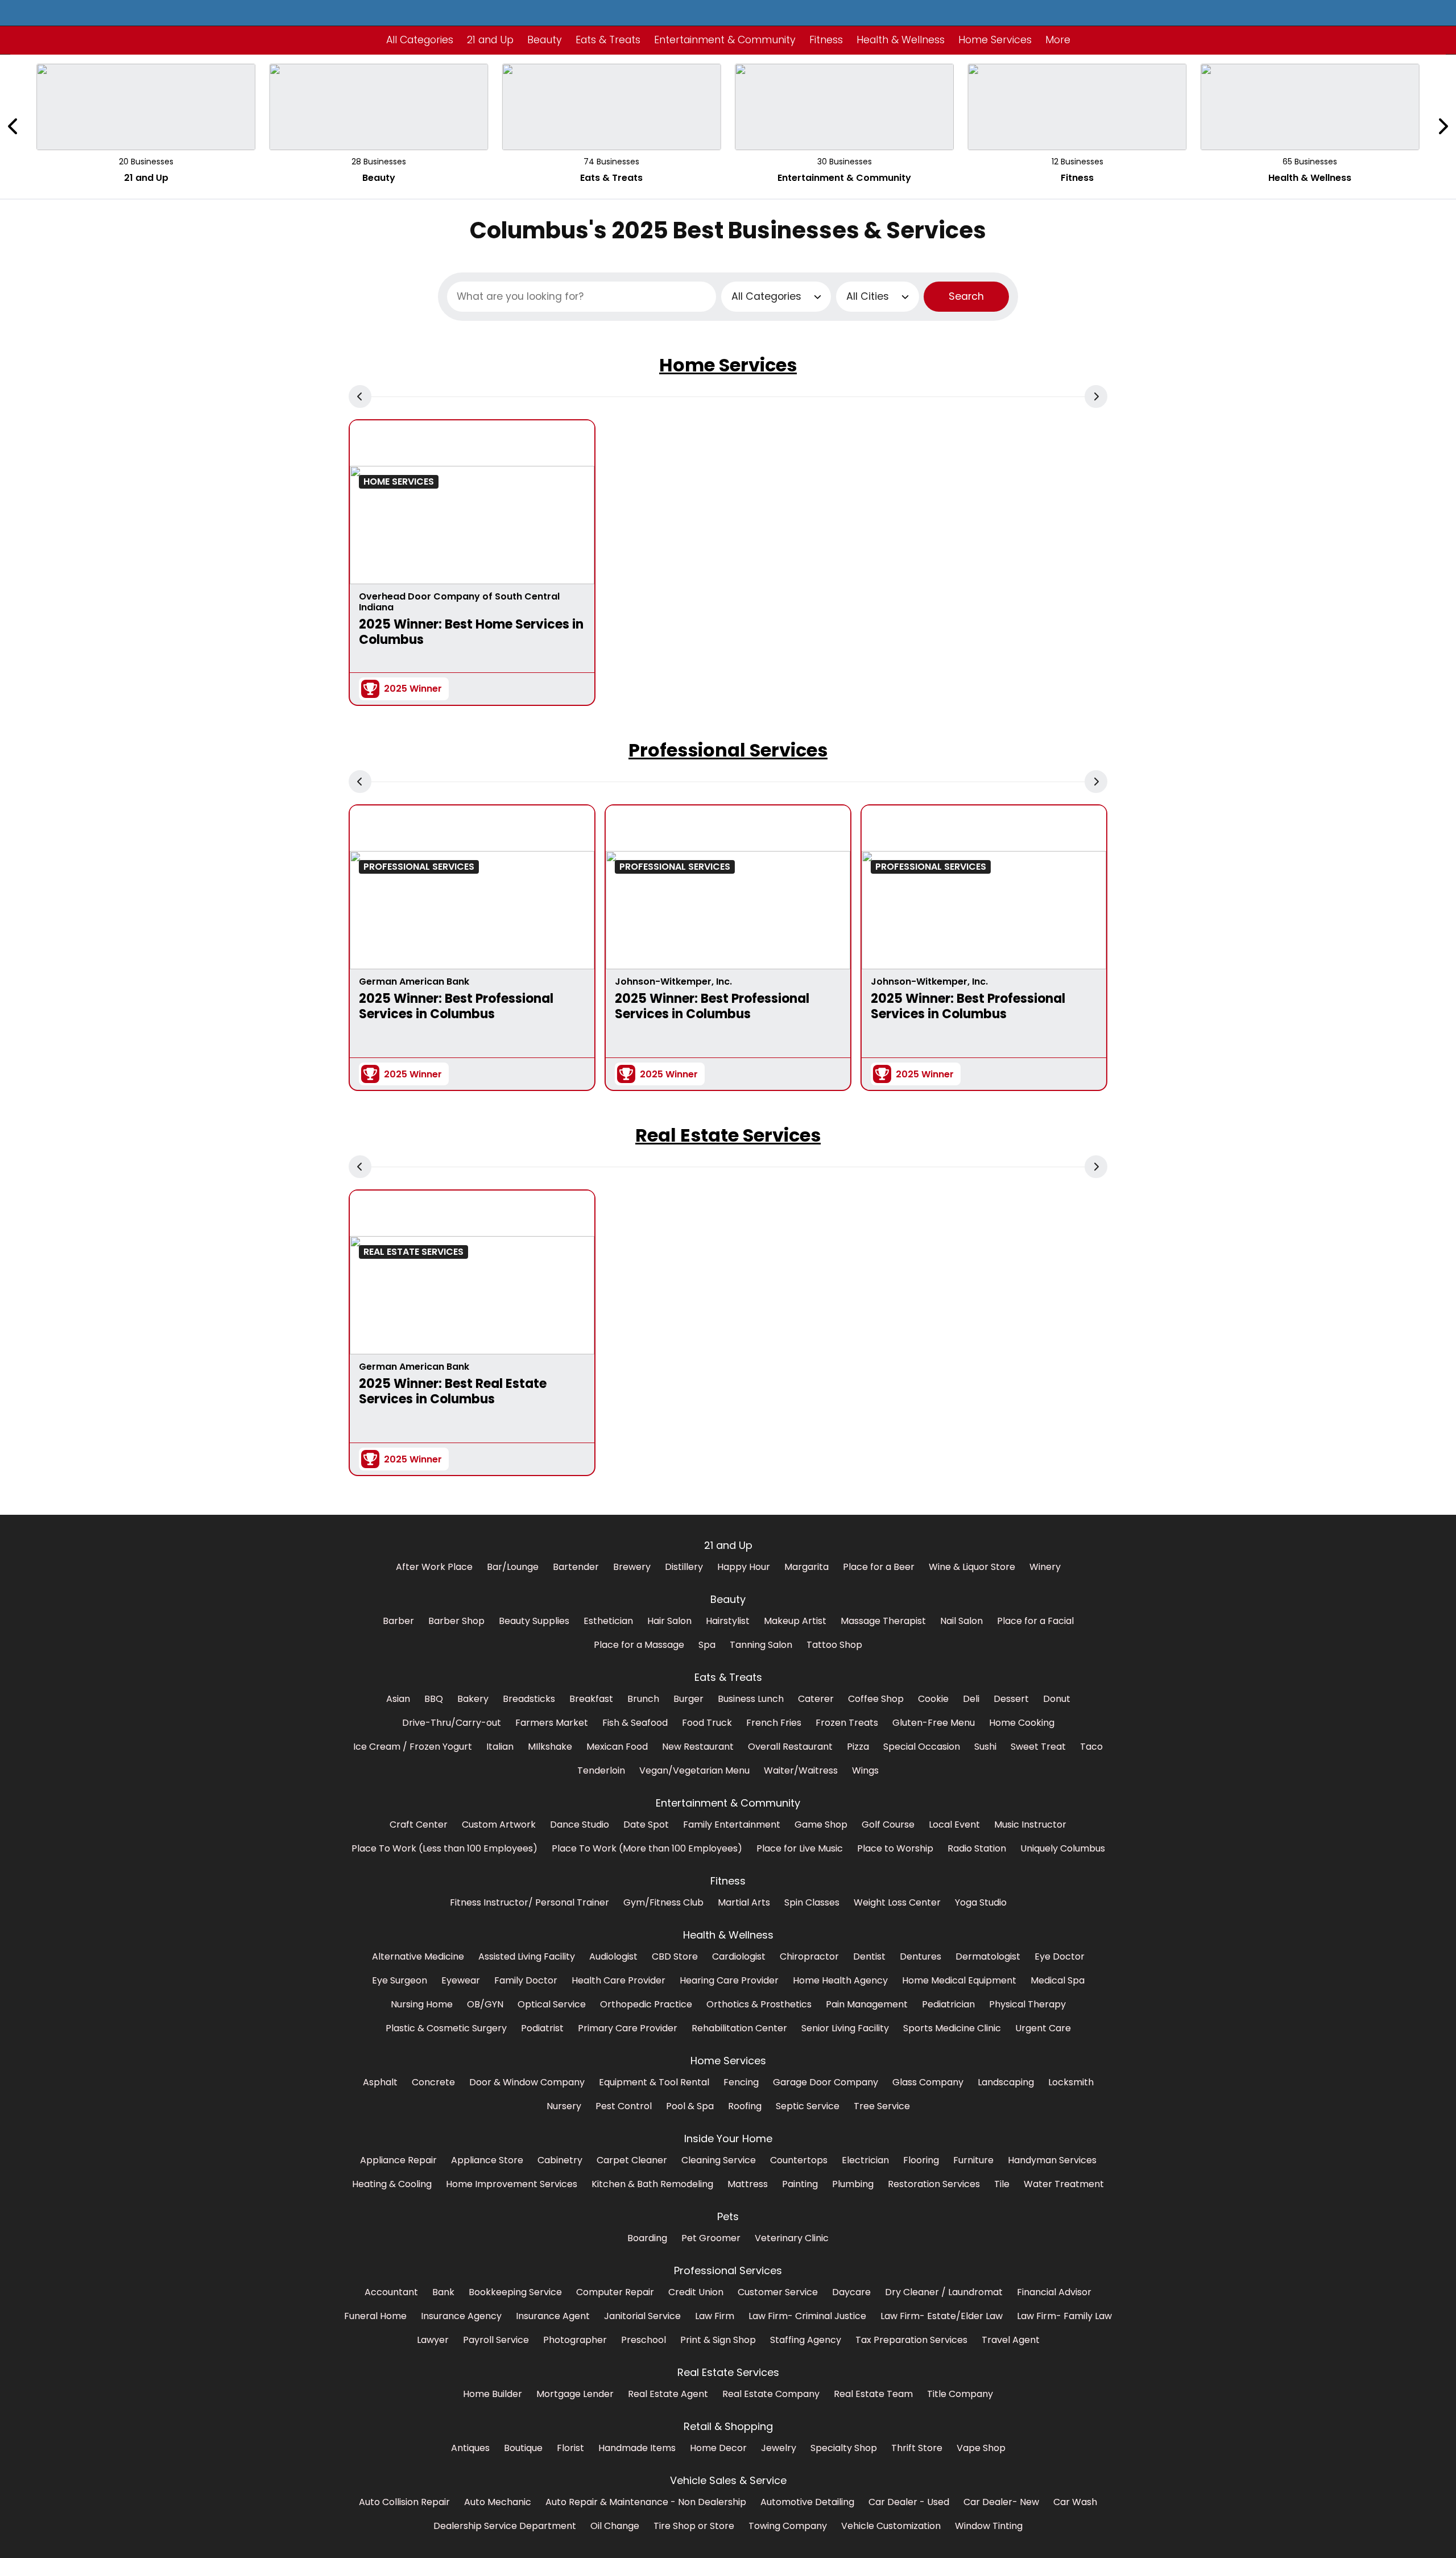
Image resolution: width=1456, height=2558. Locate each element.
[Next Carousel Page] (1442, 127)
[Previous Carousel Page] (14, 127)
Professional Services (728, 750)
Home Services (728, 365)
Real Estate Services (728, 1135)
